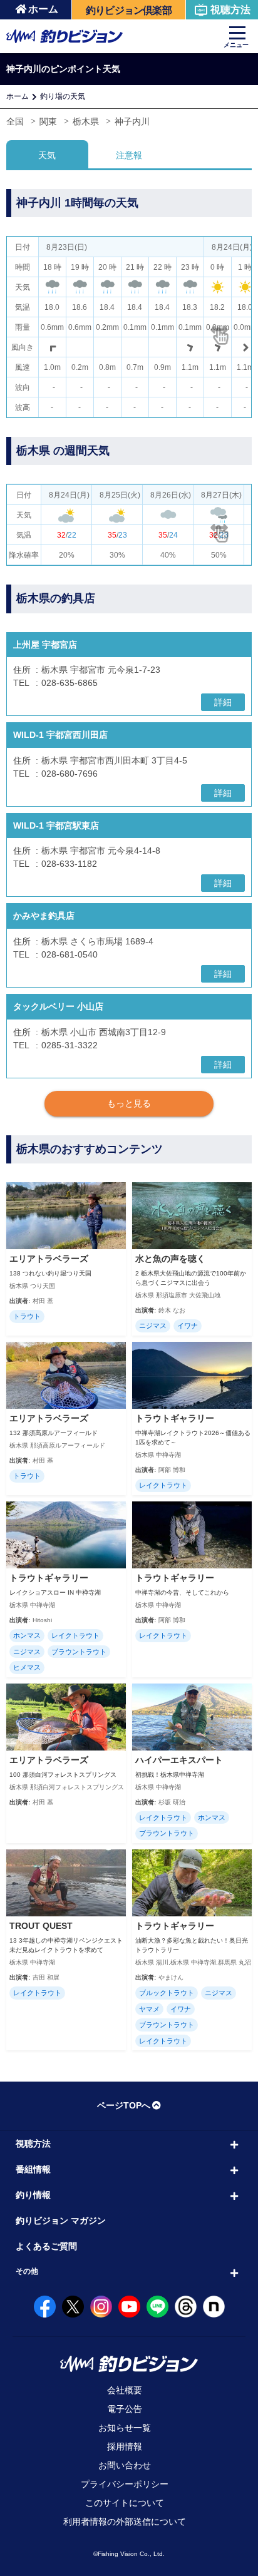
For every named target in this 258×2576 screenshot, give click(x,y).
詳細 (223, 702)
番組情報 (33, 2169)
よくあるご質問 (46, 2246)
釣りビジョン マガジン (61, 2221)
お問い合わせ (125, 2465)
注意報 (129, 155)
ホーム (43, 9)
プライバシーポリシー (125, 2484)
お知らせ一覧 (125, 2428)
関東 (48, 121)
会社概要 (125, 2390)
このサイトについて (125, 2503)
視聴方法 (230, 10)
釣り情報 (33, 2195)
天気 (47, 155)
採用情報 (125, 2446)
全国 (15, 121)
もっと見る (129, 1103)
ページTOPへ (124, 2105)
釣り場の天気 (63, 96)
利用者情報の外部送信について (125, 2522)
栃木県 (86, 121)
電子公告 (125, 2409)
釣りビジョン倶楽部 (129, 10)
